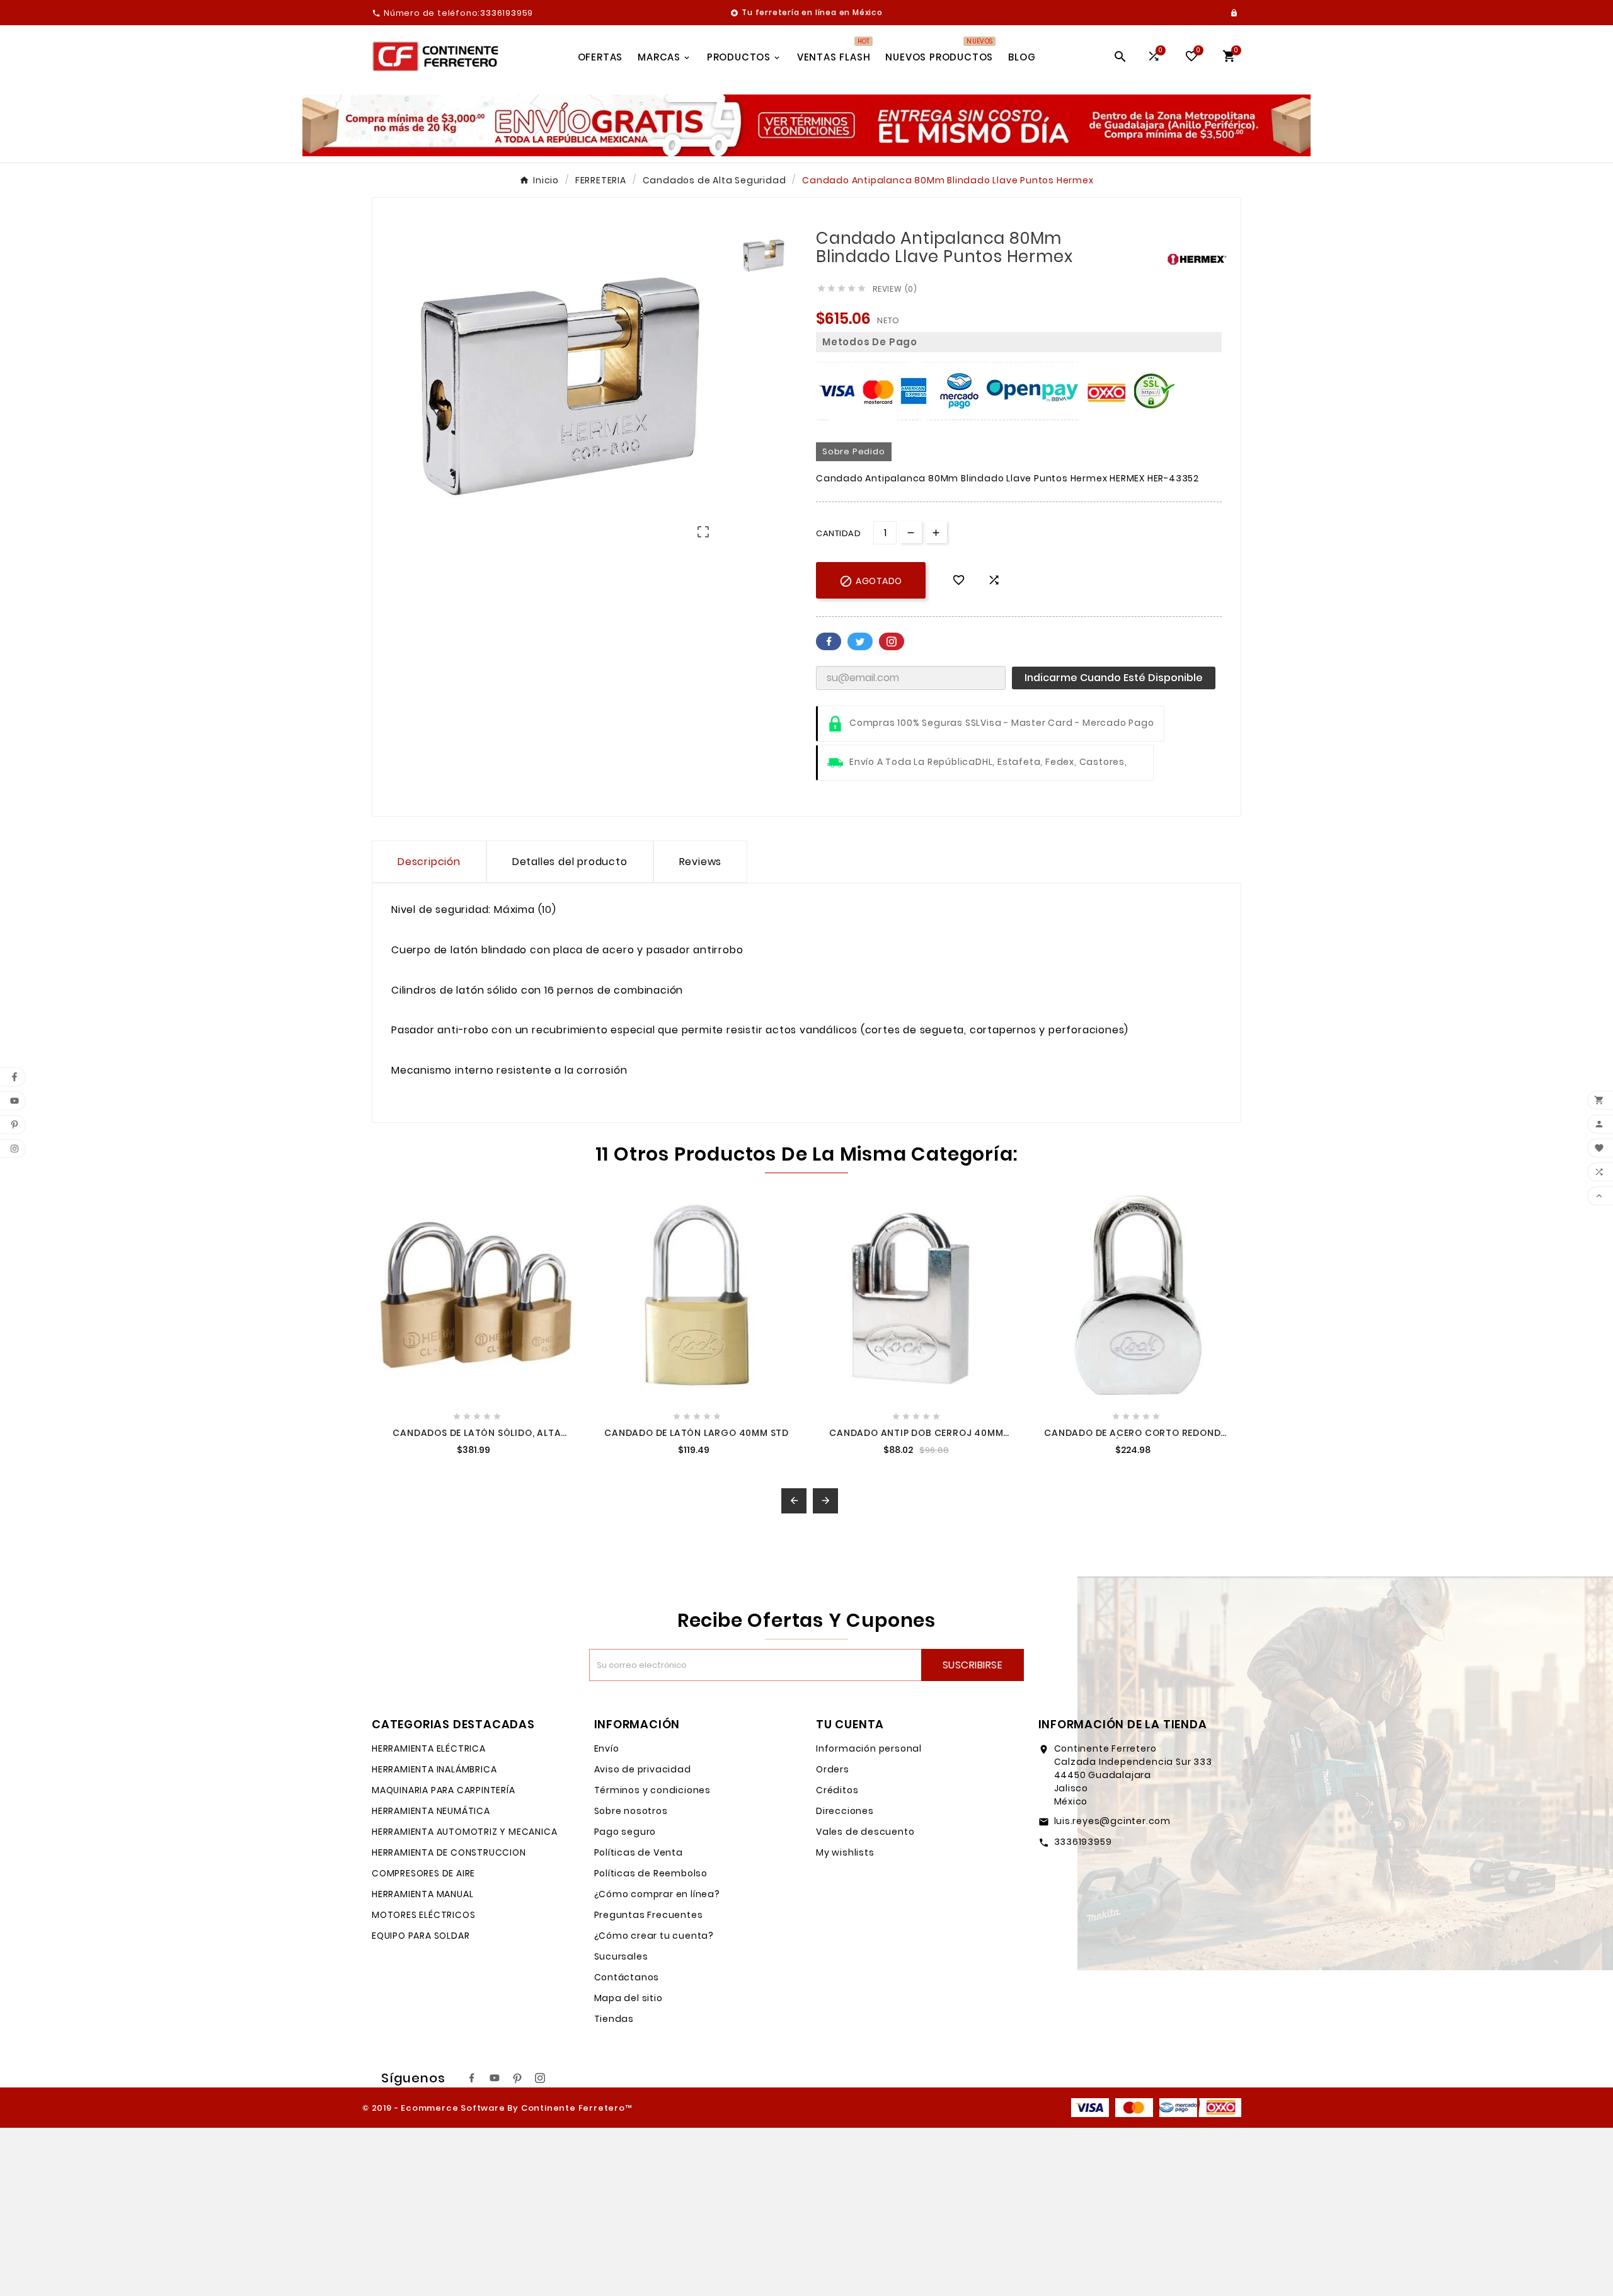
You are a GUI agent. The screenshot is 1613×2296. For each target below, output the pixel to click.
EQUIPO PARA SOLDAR (421, 1936)
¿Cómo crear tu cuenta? (654, 1936)
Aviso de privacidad (643, 1769)
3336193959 (1083, 1842)
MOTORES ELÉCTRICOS (423, 1915)
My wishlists (845, 1852)
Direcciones (845, 1811)
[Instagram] (540, 2078)
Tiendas (614, 2019)
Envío (607, 1748)
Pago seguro (625, 1832)
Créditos (837, 1790)
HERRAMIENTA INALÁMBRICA (434, 1769)
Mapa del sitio (629, 1998)
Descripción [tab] (429, 862)
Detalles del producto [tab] (570, 862)
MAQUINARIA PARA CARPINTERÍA (444, 1790)
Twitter (860, 641)
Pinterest (892, 641)
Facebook (829, 641)
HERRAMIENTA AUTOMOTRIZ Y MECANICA (464, 1832)
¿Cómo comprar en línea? (657, 1894)
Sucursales (621, 1956)
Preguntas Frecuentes (649, 1915)
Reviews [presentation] (701, 862)
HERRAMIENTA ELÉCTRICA (429, 1748)
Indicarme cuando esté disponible (1114, 678)
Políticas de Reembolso (651, 1873)
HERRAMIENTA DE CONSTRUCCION (449, 1852)
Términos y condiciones (653, 1790)
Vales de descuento (865, 1832)
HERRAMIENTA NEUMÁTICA (431, 1811)
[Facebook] (472, 2078)
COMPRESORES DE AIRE (423, 1873)
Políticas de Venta (639, 1852)
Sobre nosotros (631, 1811)
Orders (833, 1769)
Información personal (869, 1748)
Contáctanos (627, 1977)
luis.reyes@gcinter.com (1113, 1821)
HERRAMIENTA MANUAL (422, 1894)
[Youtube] (495, 2078)
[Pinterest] (517, 2078)
